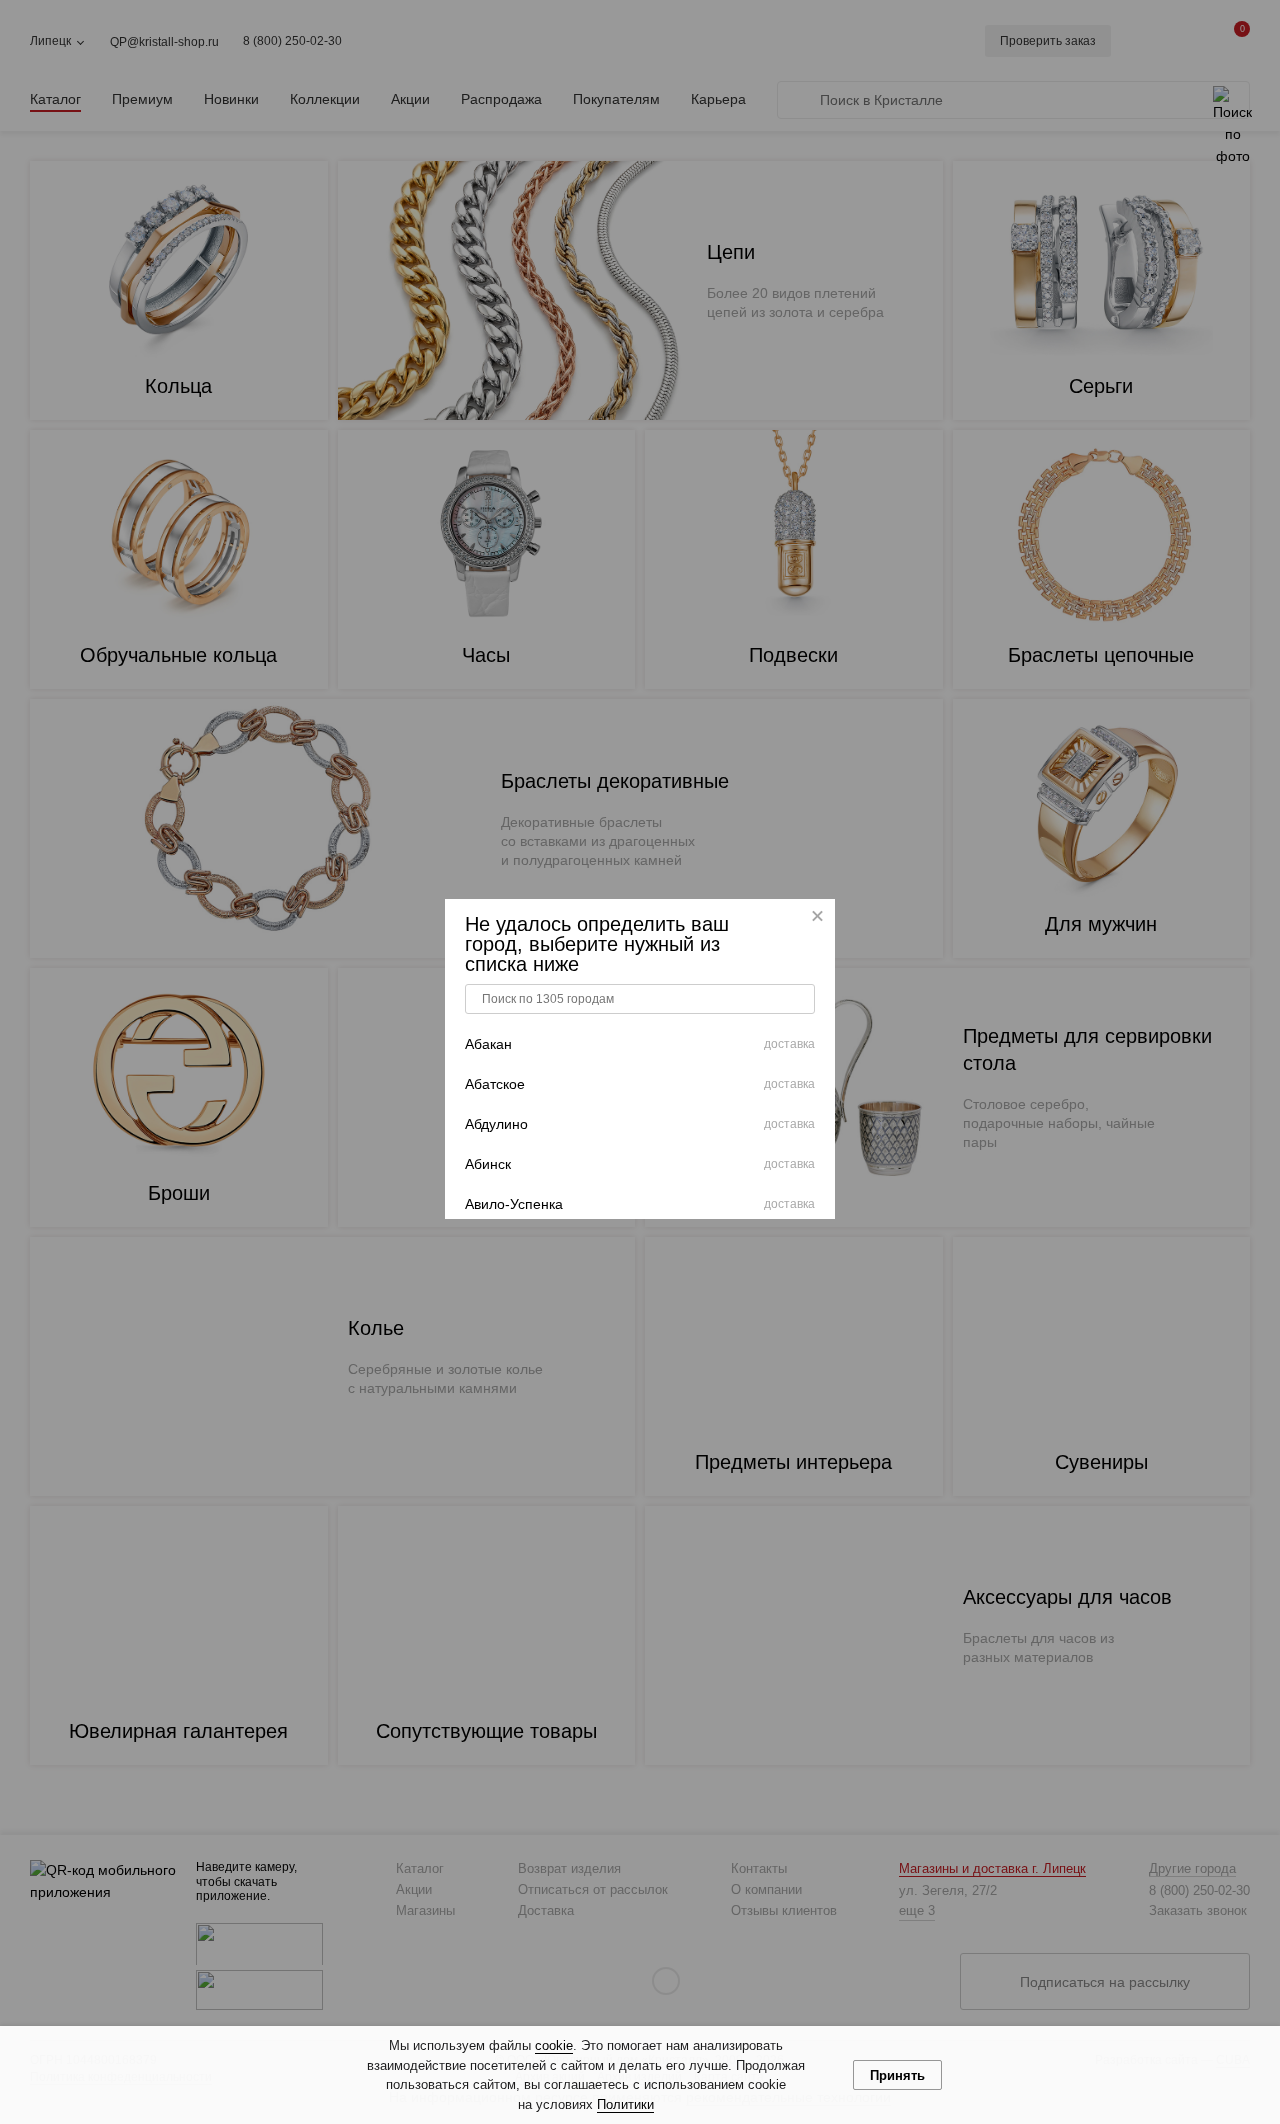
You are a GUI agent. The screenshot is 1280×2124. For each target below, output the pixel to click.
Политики (625, 2104)
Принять (897, 2075)
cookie (554, 2045)
